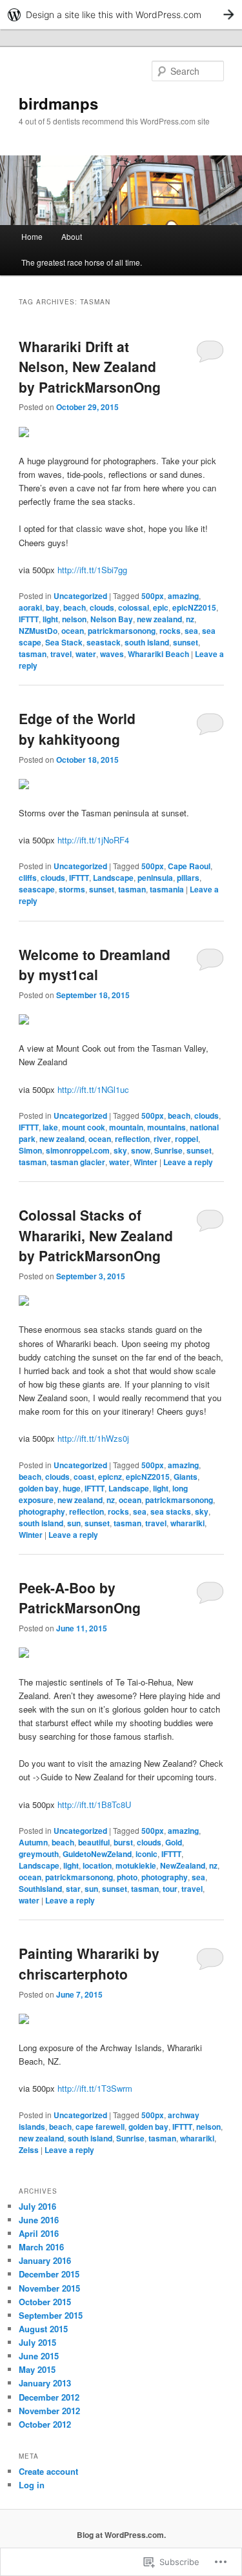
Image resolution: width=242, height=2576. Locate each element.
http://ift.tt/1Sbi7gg (92, 570)
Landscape (113, 878)
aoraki (30, 607)
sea (191, 631)
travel (61, 654)
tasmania (167, 889)
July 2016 (37, 2206)
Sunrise (168, 1150)
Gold (174, 1842)
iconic (146, 1854)
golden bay (39, 1488)
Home (32, 236)
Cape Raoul (189, 866)
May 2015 (37, 2369)
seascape (37, 889)
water (86, 654)
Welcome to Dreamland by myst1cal (95, 965)
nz (190, 619)
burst (123, 1842)
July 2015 (37, 2342)
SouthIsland (40, 1889)
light (50, 619)
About (72, 236)
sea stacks (171, 1511)
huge (72, 1488)
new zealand (159, 619)
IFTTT (29, 619)
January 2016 (45, 2260)
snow (141, 1150)
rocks (170, 631)
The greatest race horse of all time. (82, 262)
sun (74, 1523)
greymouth (39, 1854)
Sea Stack (64, 642)
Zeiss (29, 2150)
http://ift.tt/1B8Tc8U (94, 1804)
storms (72, 889)
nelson (74, 619)
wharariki (187, 1523)
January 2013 (45, 2383)
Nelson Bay (112, 619)
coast (84, 1477)
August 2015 (43, 2329)
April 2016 (39, 2233)
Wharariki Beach (158, 654)
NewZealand (183, 1865)
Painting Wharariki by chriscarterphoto (89, 1963)
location (97, 1865)
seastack (104, 642)
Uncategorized (80, 596)
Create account (48, 2471)
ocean (73, 631)
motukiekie (136, 1865)
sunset (186, 642)
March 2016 (41, 2247)
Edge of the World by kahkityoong (77, 729)
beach (75, 607)
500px (153, 596)
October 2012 (45, 2424)
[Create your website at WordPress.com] (121, 15)
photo (127, 1877)
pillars (188, 878)
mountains (166, 1127)
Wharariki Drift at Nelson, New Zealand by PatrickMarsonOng (90, 367)
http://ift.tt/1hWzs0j (93, 1438)
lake (50, 1127)
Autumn (33, 1842)
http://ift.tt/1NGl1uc (93, 1089)
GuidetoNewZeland (97, 1854)
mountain (126, 1127)
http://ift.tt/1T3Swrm (95, 2088)
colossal (134, 607)
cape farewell (100, 2127)
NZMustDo (38, 631)
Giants (186, 1477)
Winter (146, 1162)
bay (53, 607)
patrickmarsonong (122, 631)
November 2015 (49, 2288)
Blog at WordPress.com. (121, 2535)
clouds (102, 607)
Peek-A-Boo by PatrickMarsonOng (80, 1598)
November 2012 (49, 2411)
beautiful (94, 1842)
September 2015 (51, 2315)
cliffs (28, 878)
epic (161, 607)
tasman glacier (78, 1162)
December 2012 (49, 2397)
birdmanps (58, 103)
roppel (187, 1139)
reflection (132, 1139)
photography (42, 1511)
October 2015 (45, 2302)
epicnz (110, 1477)
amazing (183, 596)
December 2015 (49, 2274)
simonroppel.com (78, 1150)
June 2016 (39, 2220)
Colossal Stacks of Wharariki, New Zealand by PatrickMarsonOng (96, 1235)
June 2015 (39, 2356)
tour (170, 1889)
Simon (30, 1150)
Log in (32, 2485)
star (73, 1889)
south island (147, 642)
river (162, 1139)
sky (120, 1150)
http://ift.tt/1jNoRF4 (93, 840)
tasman (33, 654)
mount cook (84, 1127)
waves (112, 654)
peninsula (155, 878)
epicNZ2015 (194, 607)
